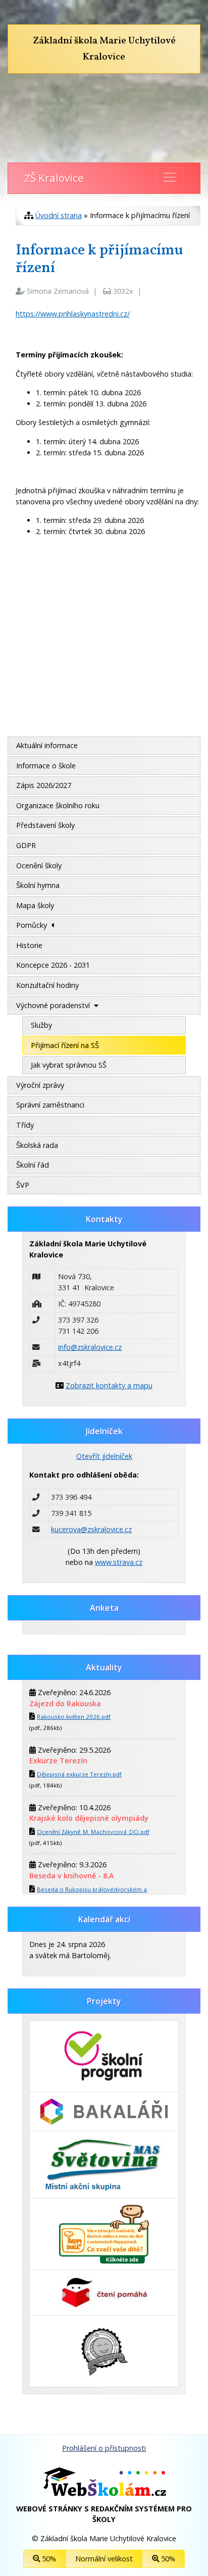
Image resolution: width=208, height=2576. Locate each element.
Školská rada (37, 1145)
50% (48, 2559)
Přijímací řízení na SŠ (65, 1045)
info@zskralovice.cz (90, 1347)
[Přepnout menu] (170, 177)
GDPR (26, 845)
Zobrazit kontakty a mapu (109, 1385)
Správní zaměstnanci (50, 1105)
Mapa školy (35, 905)
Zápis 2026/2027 (44, 785)
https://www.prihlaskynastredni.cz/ (73, 314)
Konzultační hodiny (47, 985)
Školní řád (33, 1165)
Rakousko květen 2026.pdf (74, 1717)
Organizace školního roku (58, 805)
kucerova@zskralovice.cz (91, 1529)
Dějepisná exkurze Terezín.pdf (79, 1774)
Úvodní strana (59, 215)
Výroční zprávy (40, 1085)
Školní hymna (38, 885)
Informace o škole (46, 766)
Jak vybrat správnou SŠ (69, 1065)
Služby (41, 1025)
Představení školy (45, 825)
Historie (29, 945)
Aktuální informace (47, 745)
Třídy (25, 1125)
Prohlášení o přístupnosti (104, 2448)
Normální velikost (104, 2559)
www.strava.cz (119, 1562)
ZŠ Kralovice (54, 178)
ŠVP (23, 1185)
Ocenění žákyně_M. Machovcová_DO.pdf (93, 1832)
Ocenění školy (39, 865)
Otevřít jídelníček (104, 1456)
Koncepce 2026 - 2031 (53, 965)
